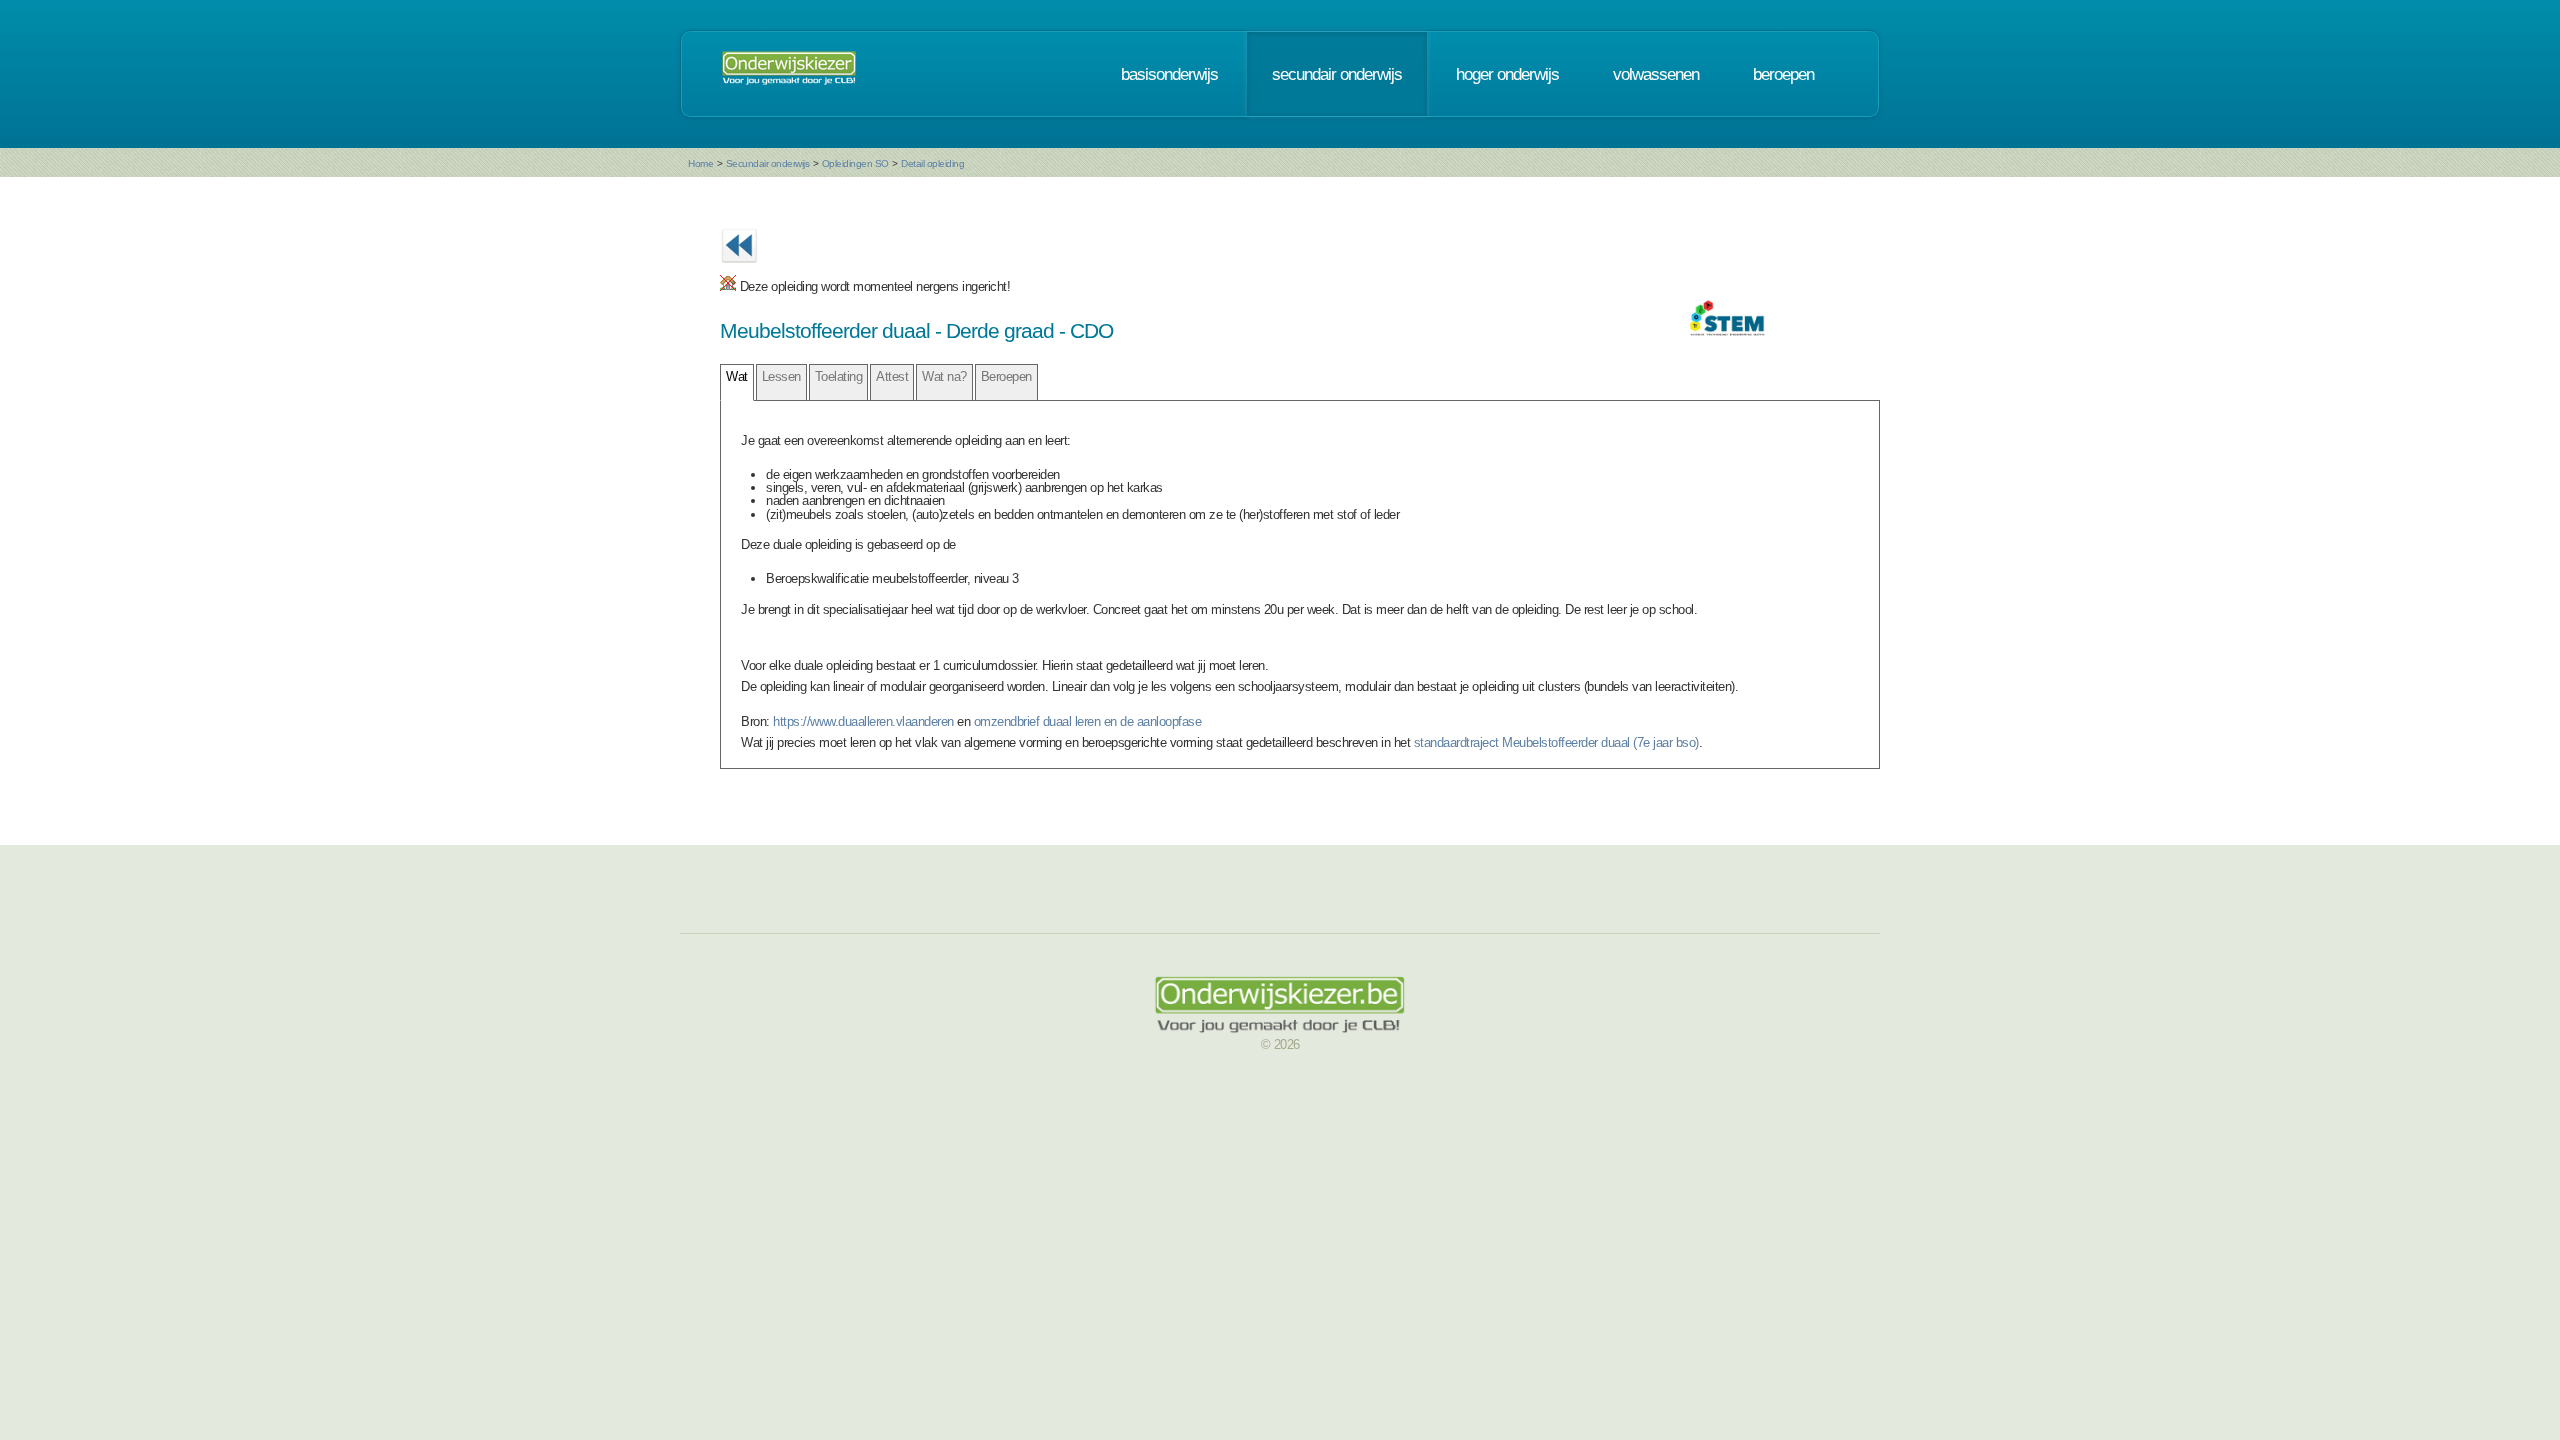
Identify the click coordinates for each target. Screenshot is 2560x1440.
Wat (737, 376)
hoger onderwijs (1507, 74)
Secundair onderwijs (768, 163)
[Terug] (739, 268)
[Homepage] (789, 74)
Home (700, 163)
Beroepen (1006, 376)
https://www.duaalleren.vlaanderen (863, 721)
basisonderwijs (1169, 74)
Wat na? (944, 376)
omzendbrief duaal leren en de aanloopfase (1088, 721)
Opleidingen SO (855, 163)
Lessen (781, 376)
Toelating (839, 376)
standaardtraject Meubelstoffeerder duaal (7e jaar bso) (1556, 742)
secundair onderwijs (1337, 74)
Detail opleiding (932, 163)
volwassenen (1656, 74)
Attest (892, 376)
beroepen (1783, 74)
